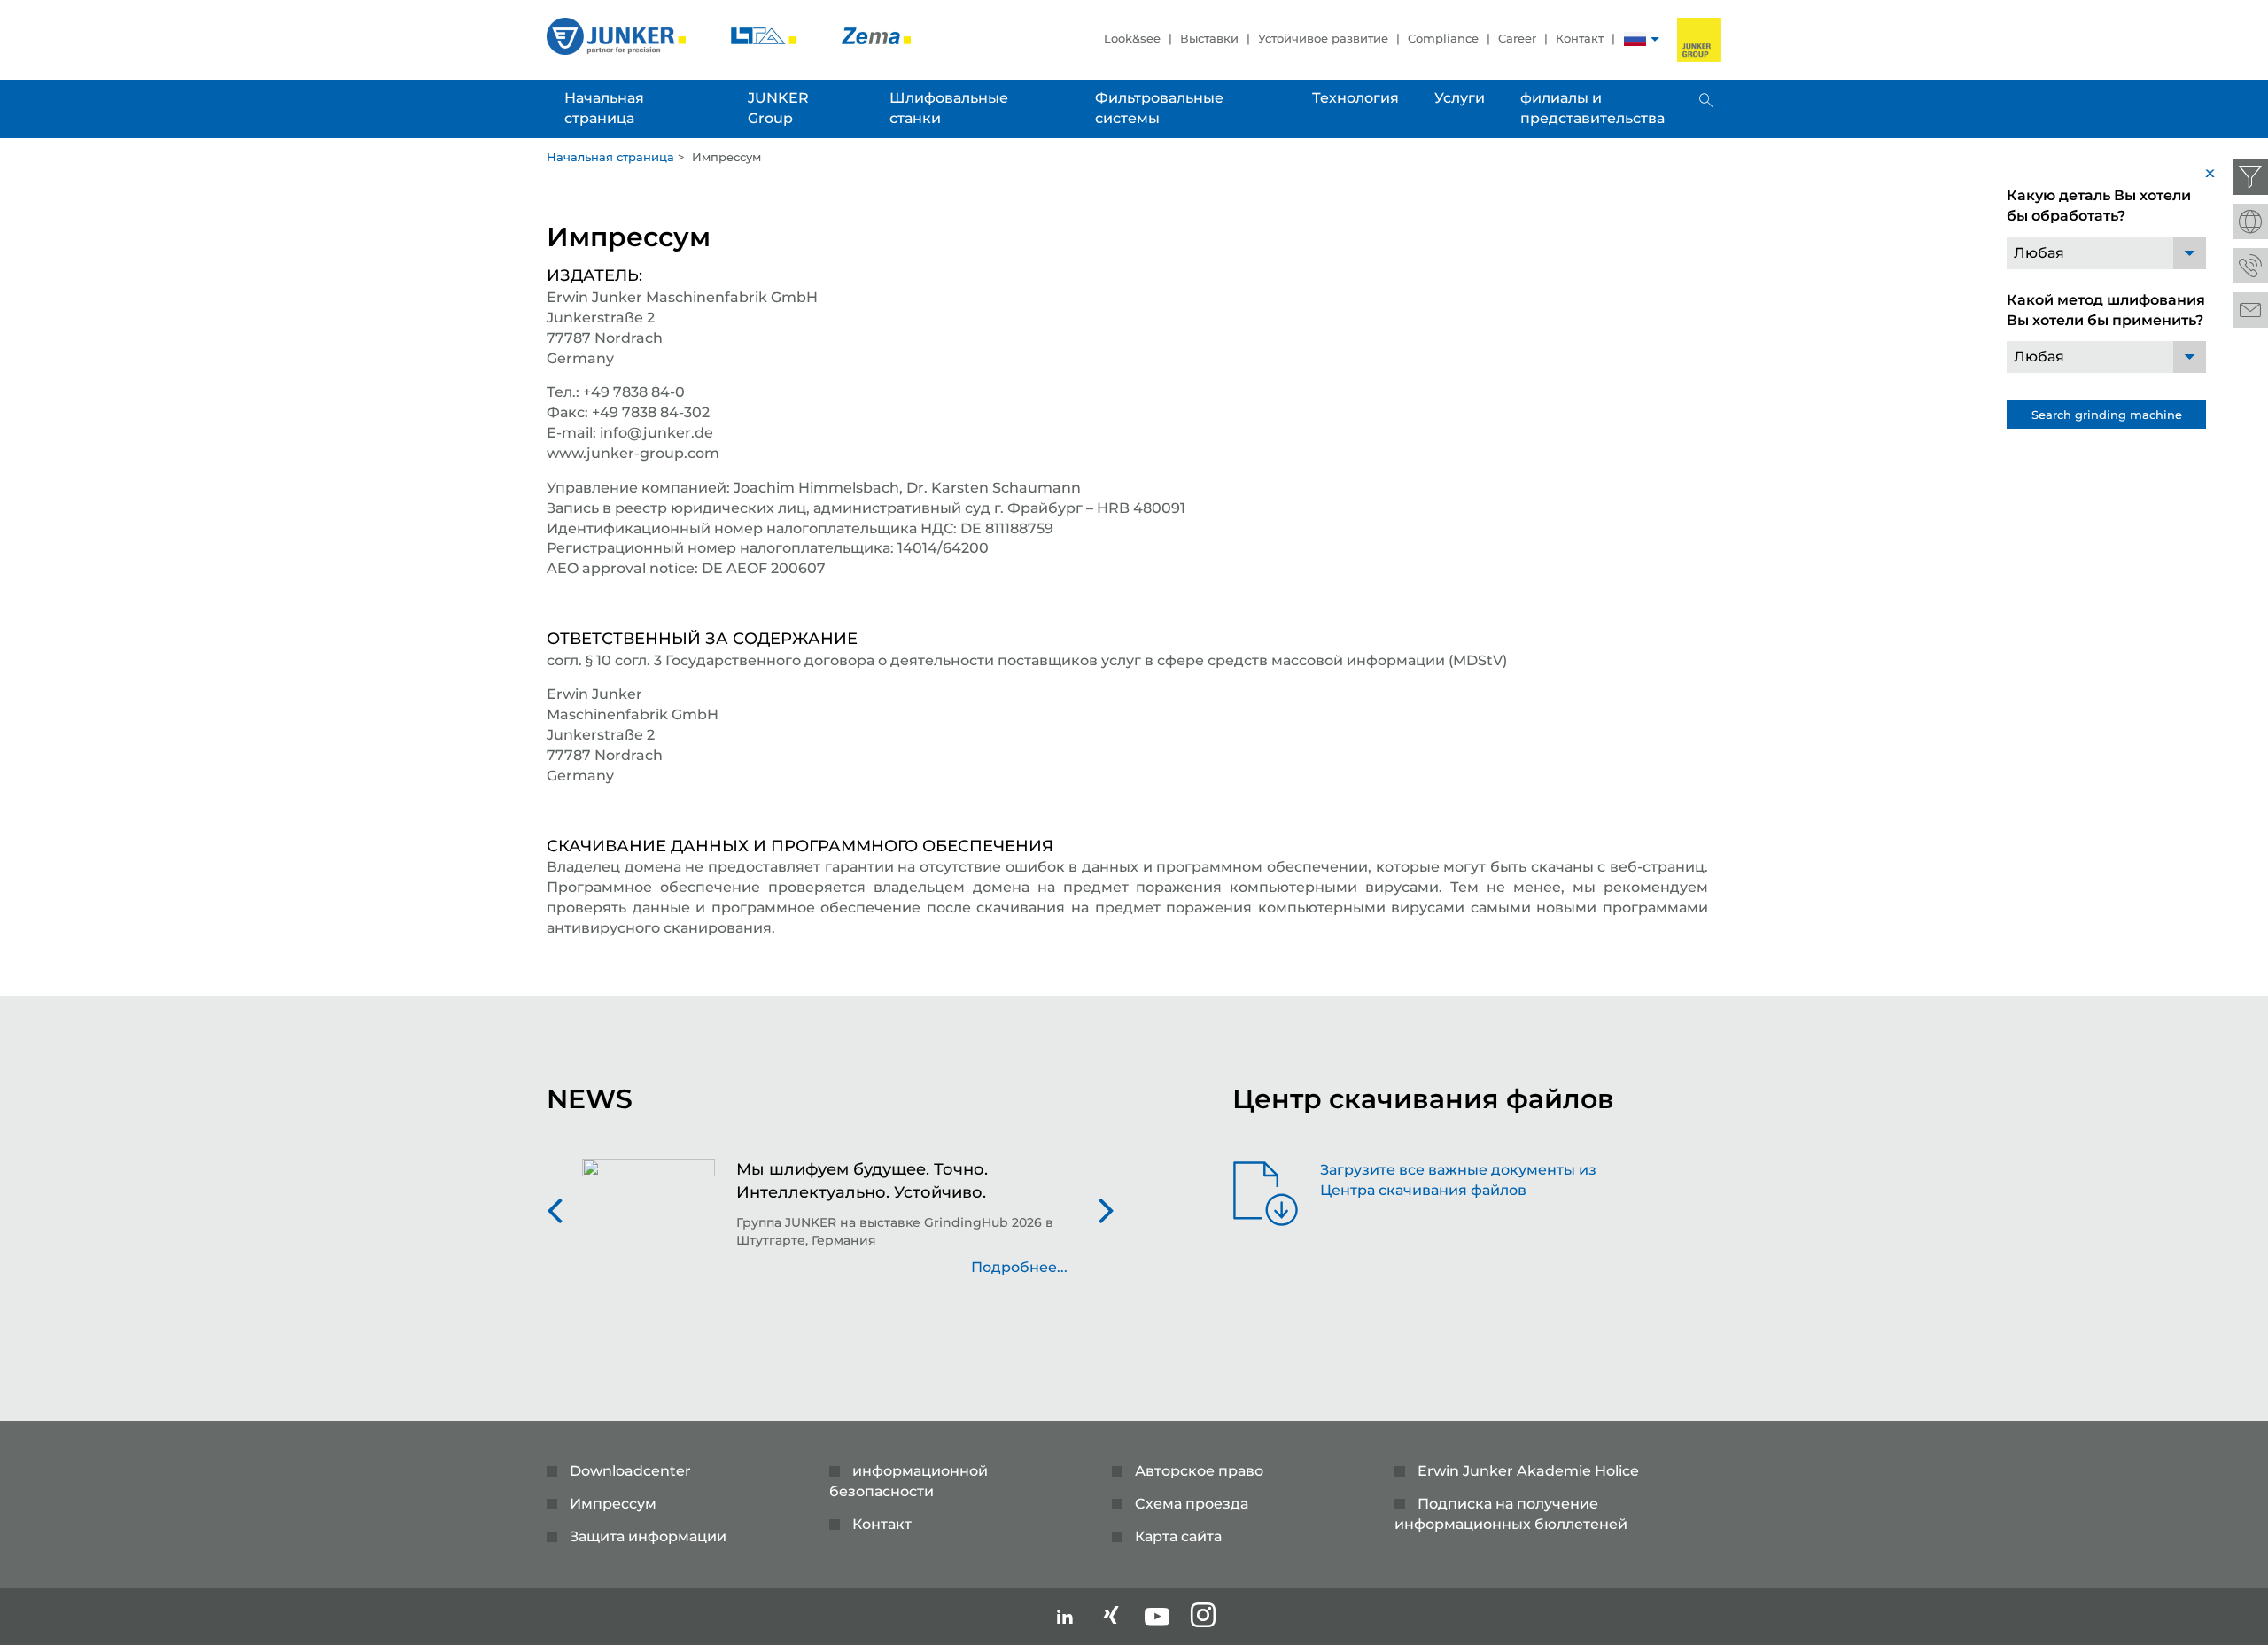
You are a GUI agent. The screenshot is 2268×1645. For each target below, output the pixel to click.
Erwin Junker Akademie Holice (1528, 1471)
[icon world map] (2250, 221)
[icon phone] (2250, 266)
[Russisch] (1635, 41)
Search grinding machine (2107, 415)
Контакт (1580, 38)
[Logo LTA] (765, 35)
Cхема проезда (1192, 1504)
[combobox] (2106, 253)
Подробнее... (1019, 1267)
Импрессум (613, 1504)
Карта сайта (1178, 1536)
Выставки (1209, 38)
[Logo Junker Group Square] (1699, 40)
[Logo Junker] (618, 35)
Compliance (1443, 38)
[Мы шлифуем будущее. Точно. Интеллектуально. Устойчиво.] (649, 1227)
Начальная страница (610, 157)
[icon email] (2250, 310)
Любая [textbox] (2039, 253)
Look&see (1132, 38)
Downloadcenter (630, 1471)
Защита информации (648, 1536)
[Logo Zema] (876, 35)
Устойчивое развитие (1323, 38)
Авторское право (1199, 1471)
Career (1517, 38)
